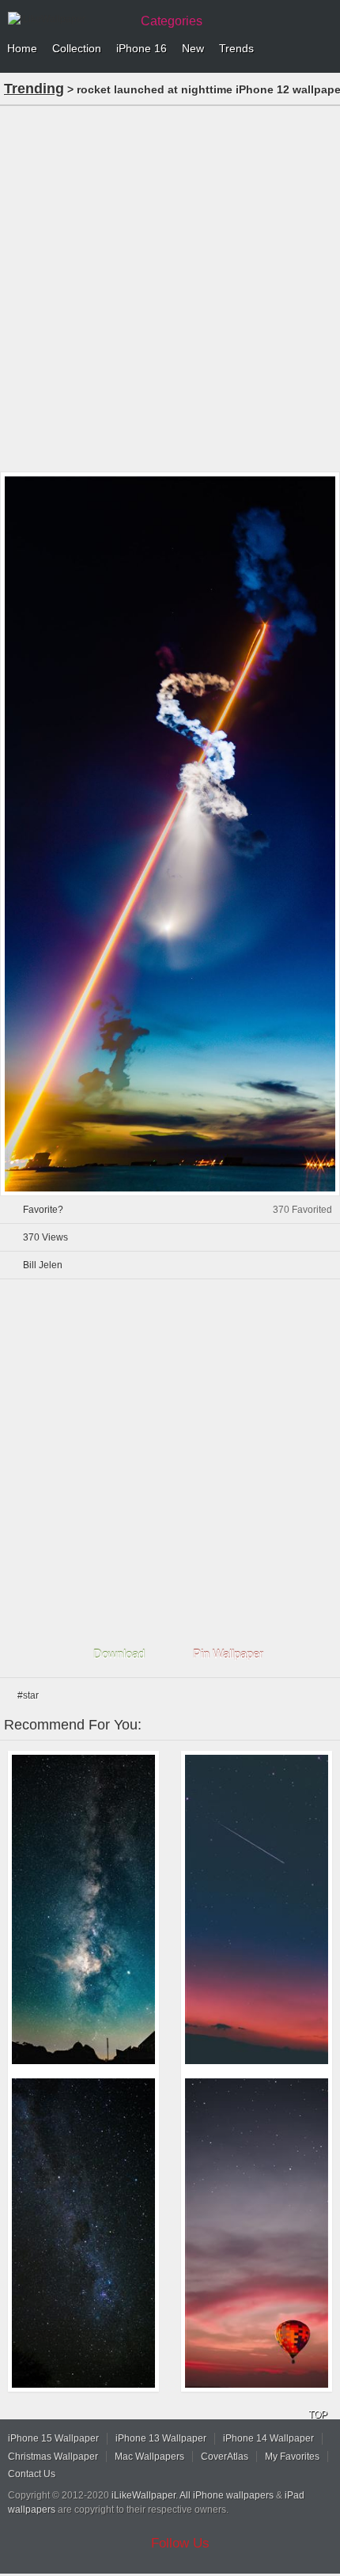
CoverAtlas (225, 2457)
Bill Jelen (43, 1265)
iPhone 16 (142, 48)
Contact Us (32, 2474)
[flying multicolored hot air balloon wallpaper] (257, 2233)
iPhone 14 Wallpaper (268, 2438)
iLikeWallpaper (144, 2495)
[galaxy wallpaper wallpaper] (83, 2233)
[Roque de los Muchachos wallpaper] (83, 1909)
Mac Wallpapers (149, 2457)
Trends (236, 48)
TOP (318, 2415)
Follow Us (180, 2543)
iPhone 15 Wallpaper (53, 2438)
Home (22, 48)
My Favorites (292, 2457)
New (193, 48)
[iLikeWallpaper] (67, 19)
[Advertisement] (170, 287)
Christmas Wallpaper (53, 2457)
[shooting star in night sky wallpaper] (257, 1909)
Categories (172, 21)
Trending (34, 89)
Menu (324, 49)
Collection (77, 48)
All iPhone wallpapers (227, 2495)
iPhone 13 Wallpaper (161, 2438)
